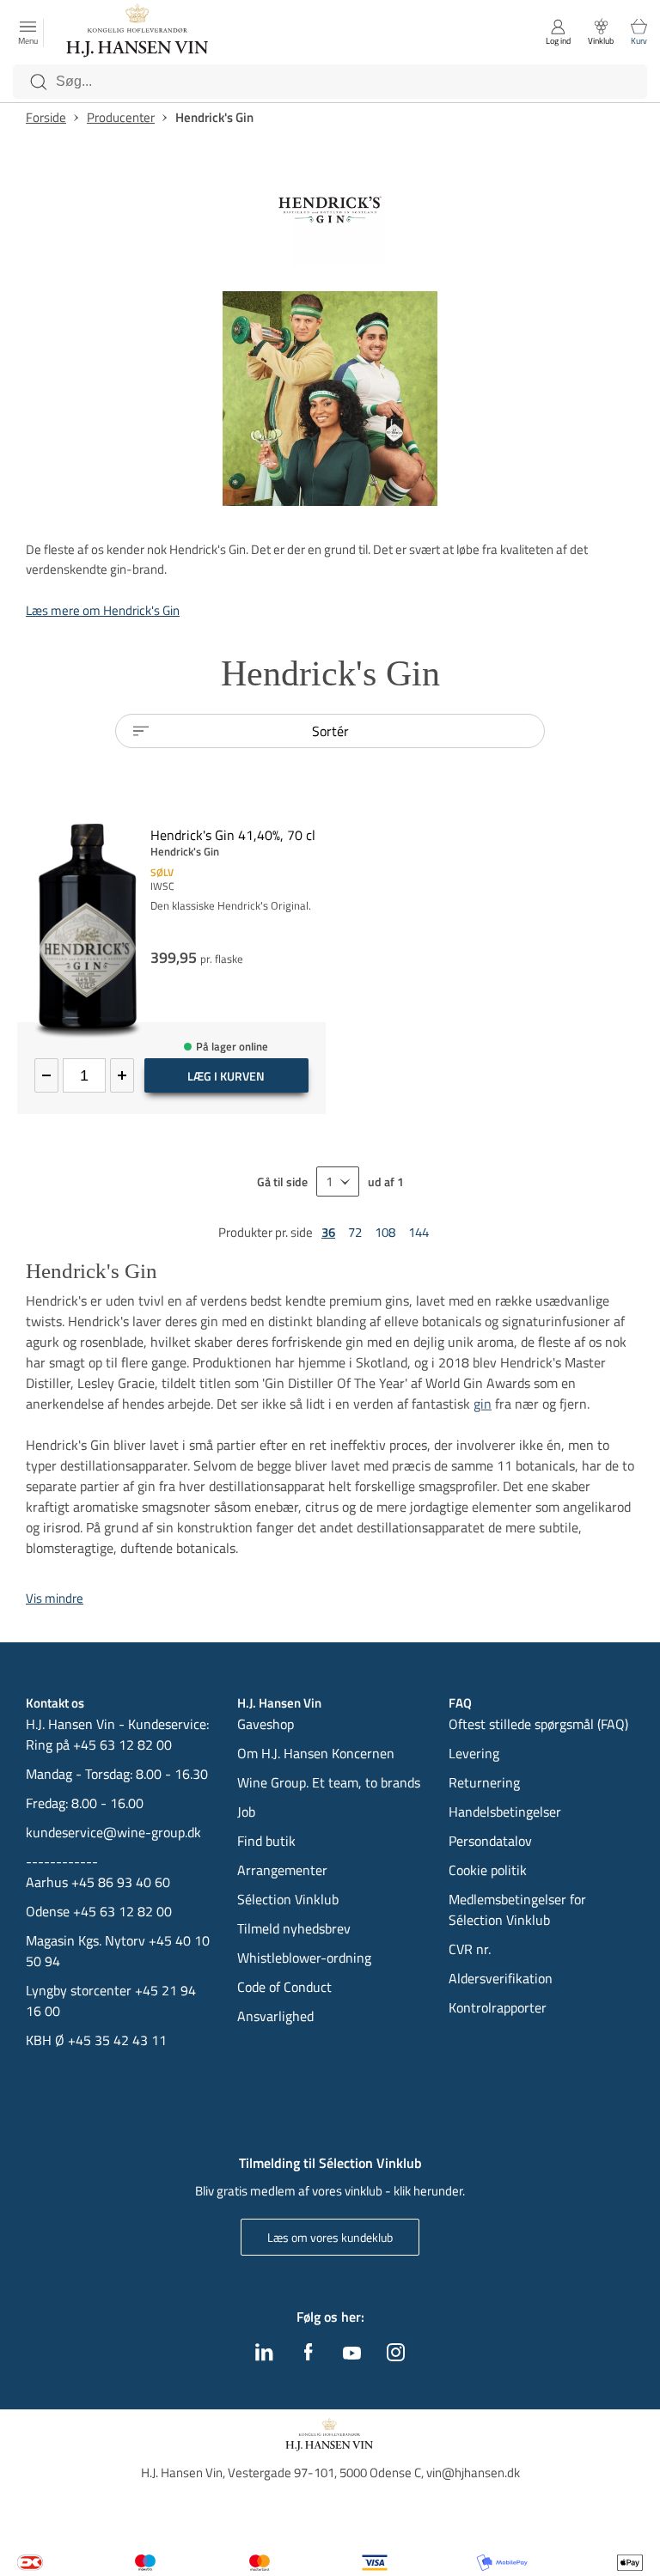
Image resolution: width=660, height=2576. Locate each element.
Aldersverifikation (501, 1978)
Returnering (484, 1782)
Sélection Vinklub (288, 1899)
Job (246, 1812)
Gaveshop (266, 1724)
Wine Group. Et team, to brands (329, 1782)
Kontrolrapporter (498, 2007)
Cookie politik (489, 1870)
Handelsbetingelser (505, 1812)
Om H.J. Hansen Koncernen (316, 1753)
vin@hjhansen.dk (473, 2472)
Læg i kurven (226, 1076)
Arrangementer (282, 1870)
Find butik (266, 1841)
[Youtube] (352, 2354)
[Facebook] (309, 2356)
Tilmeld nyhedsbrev (294, 1928)
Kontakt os (55, 1703)
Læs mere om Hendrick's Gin (103, 610)
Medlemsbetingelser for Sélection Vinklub (517, 1909)
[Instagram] (396, 2356)
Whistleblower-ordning (304, 1958)
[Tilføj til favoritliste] (319, 817)
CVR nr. (470, 1949)
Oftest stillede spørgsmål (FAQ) (538, 1724)
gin (483, 1404)
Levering (474, 1753)
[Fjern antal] (46, 1075)
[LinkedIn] (264, 2356)
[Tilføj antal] (122, 1075)
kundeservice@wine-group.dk (113, 1832)
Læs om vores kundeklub (330, 2237)
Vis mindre (55, 1598)
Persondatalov (490, 1841)
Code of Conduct (284, 1987)
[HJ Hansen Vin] (138, 33)
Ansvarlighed (275, 2016)
